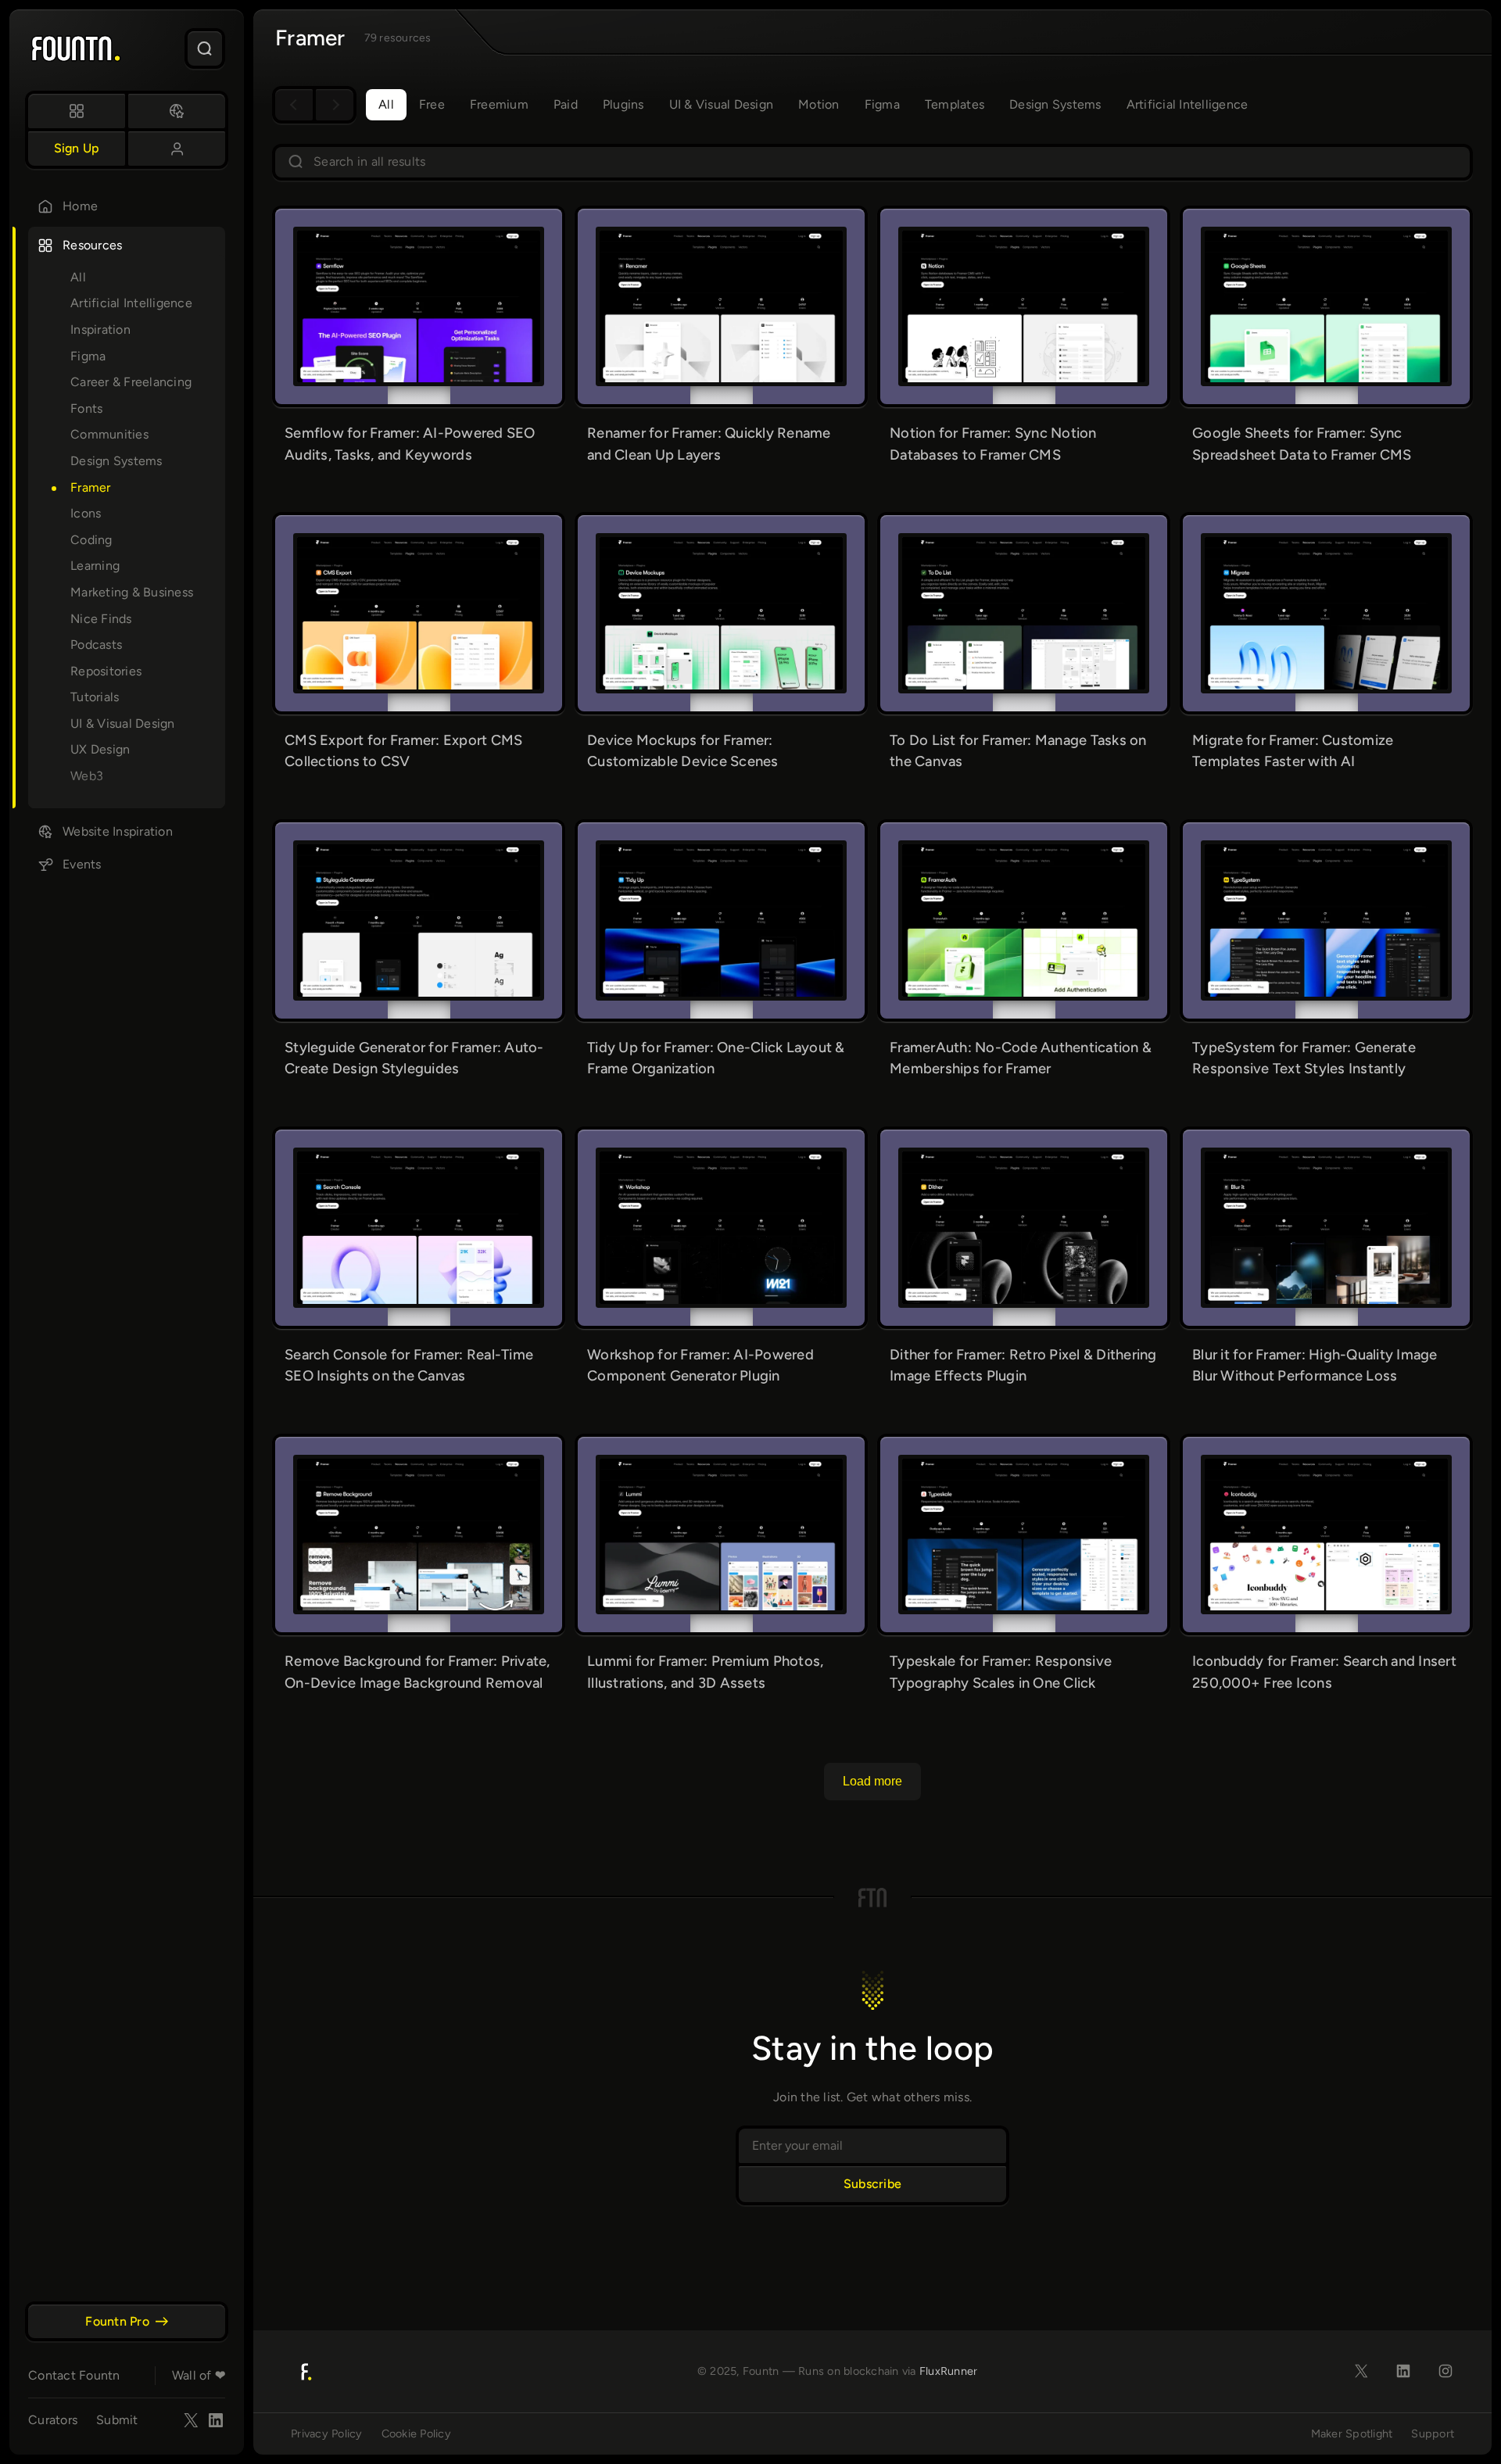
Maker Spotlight (1352, 2434)
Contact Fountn (74, 2375)
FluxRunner (949, 2371)
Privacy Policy (327, 2434)
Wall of (199, 2375)
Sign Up (77, 148)
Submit (117, 2420)
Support (1433, 2434)
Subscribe (872, 2184)
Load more (872, 1781)
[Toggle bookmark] (490, 242)
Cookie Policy (416, 2434)
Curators (53, 2420)
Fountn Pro (117, 2321)
